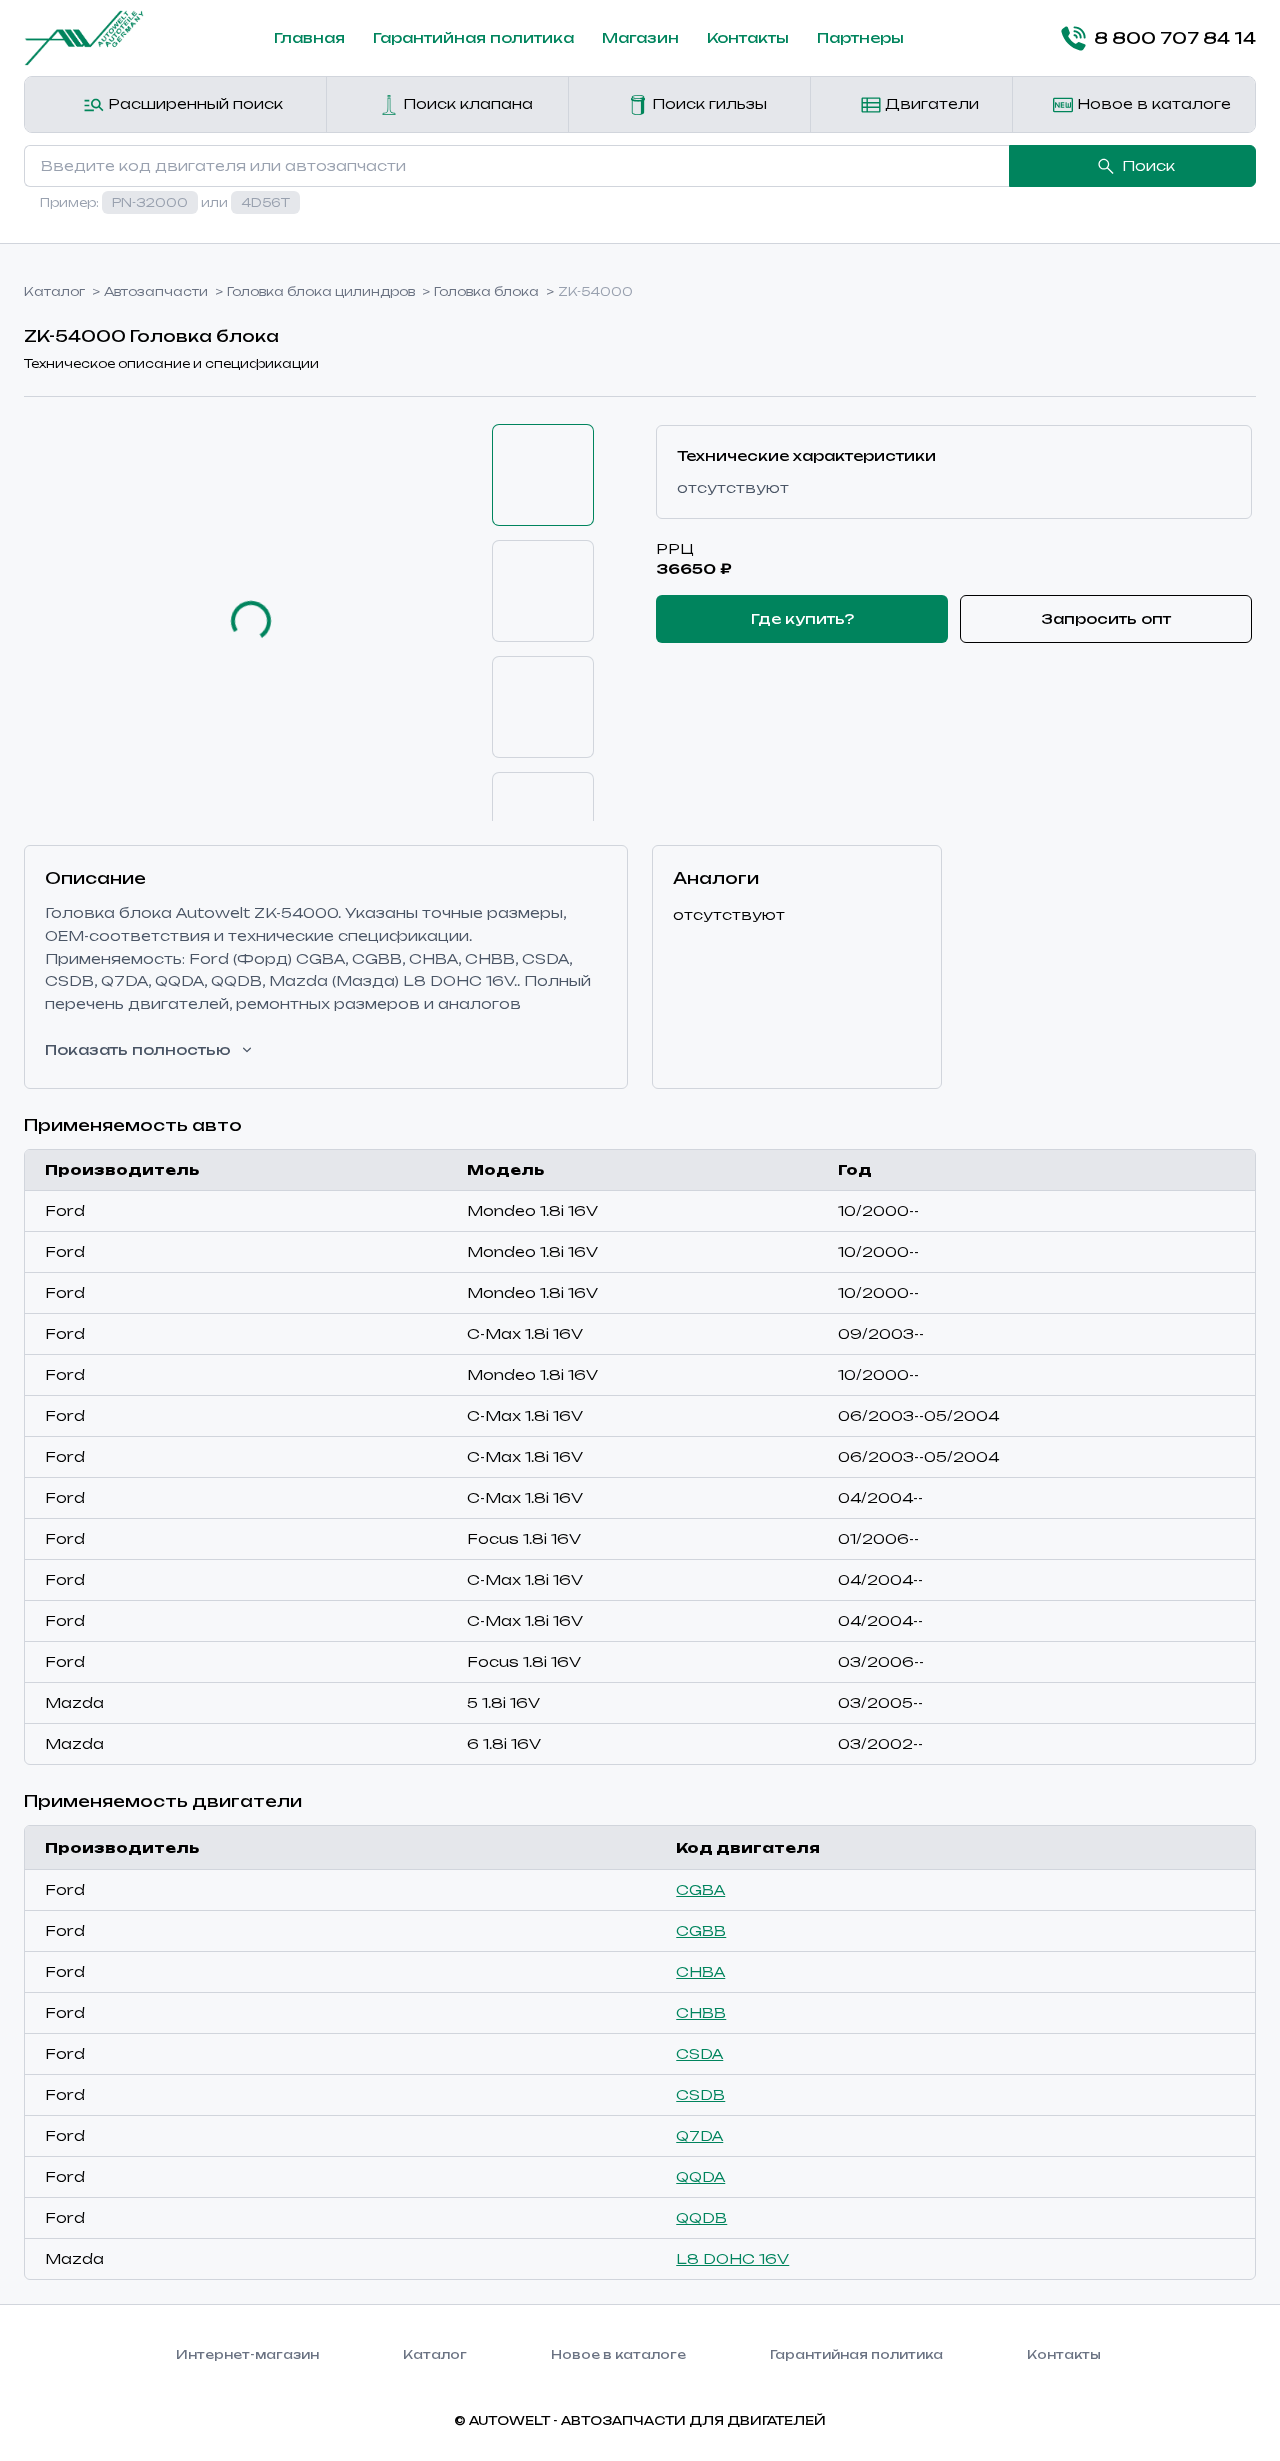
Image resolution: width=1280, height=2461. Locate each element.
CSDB (700, 2094)
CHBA (700, 1971)
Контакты (748, 37)
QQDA (700, 2176)
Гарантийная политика (473, 37)
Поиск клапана (466, 103)
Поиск (1148, 165)
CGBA (700, 1889)
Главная (309, 37)
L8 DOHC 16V (732, 2258)
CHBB (701, 2012)
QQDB (701, 2217)
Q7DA (699, 2135)
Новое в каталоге (1152, 103)
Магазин (640, 37)
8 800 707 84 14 (1175, 38)
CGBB (701, 1930)
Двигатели (930, 103)
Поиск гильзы (707, 103)
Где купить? (802, 618)
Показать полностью (138, 1049)
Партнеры (860, 37)
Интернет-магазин (247, 2354)
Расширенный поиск (193, 103)
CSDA (699, 2053)
